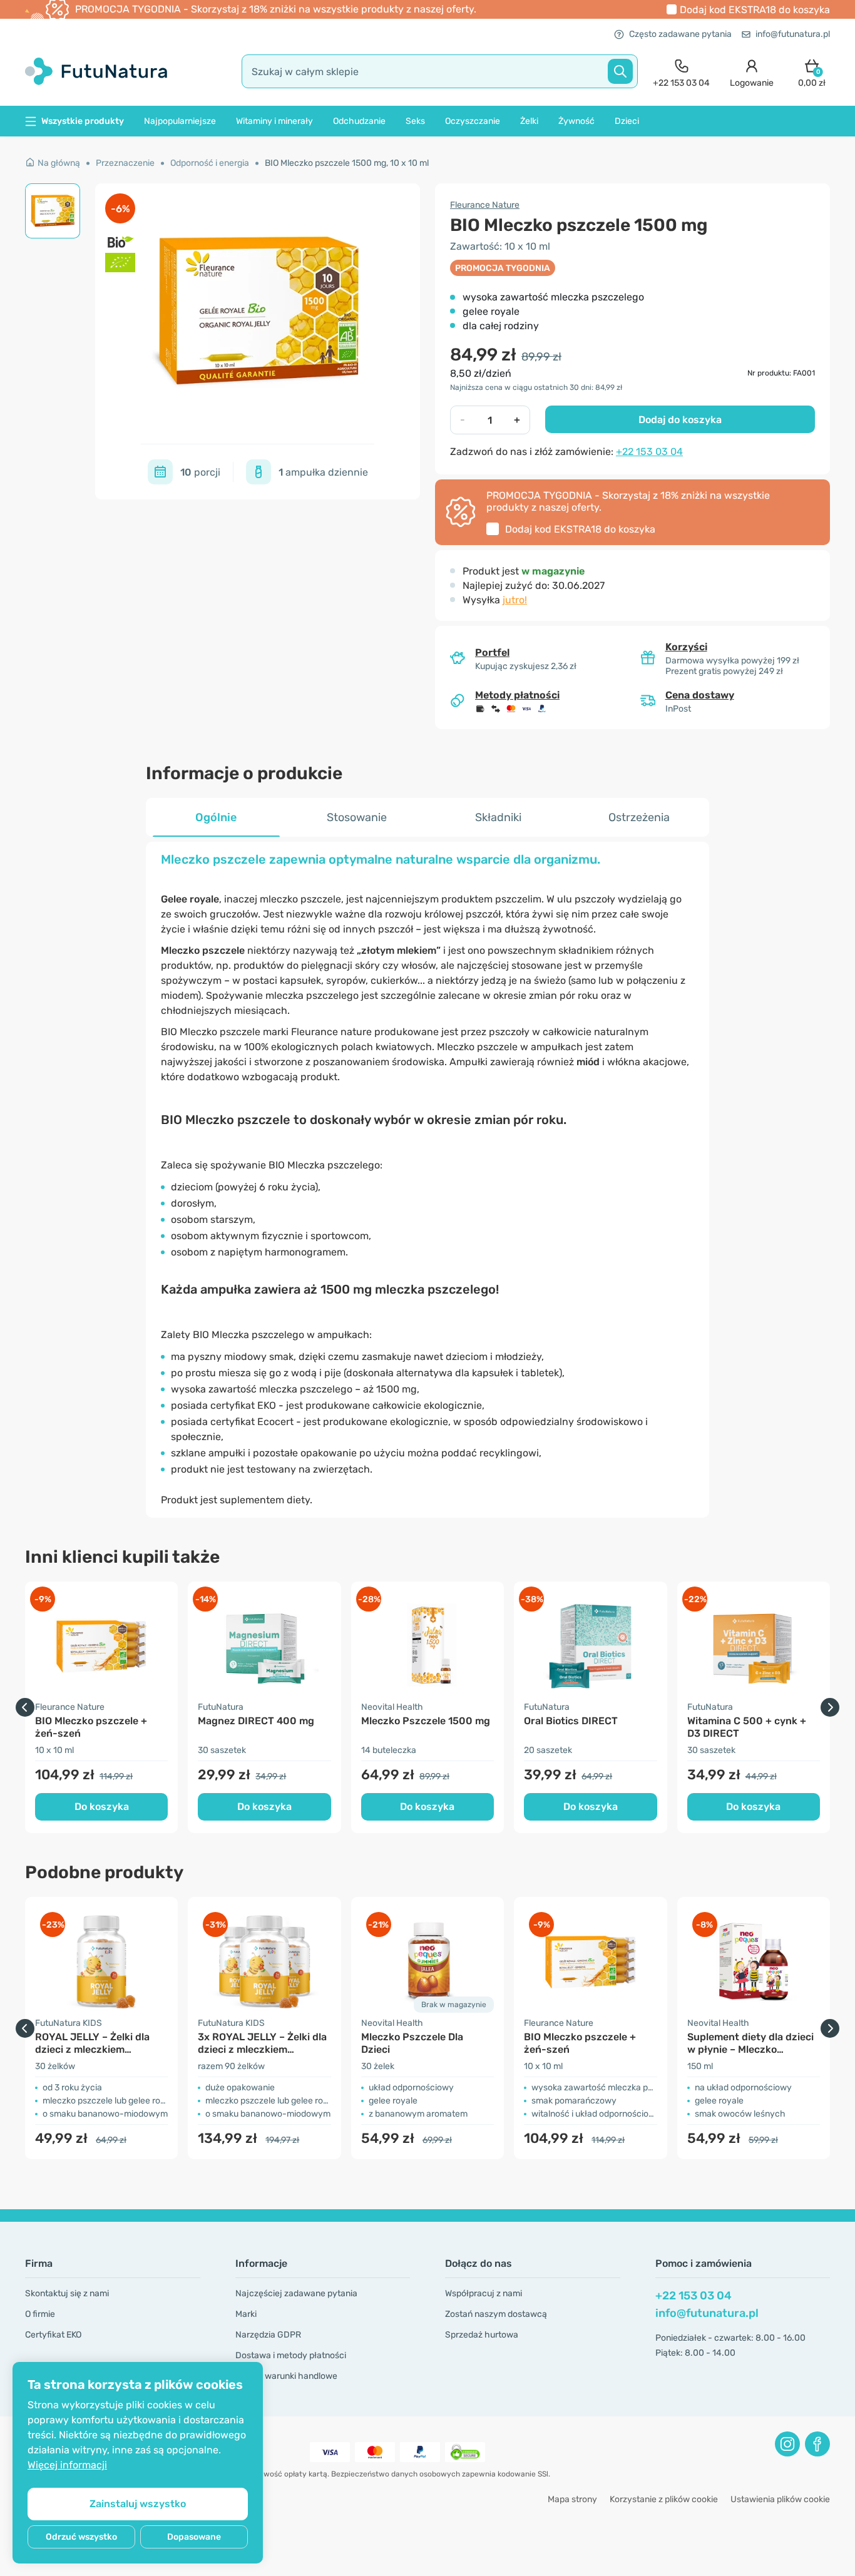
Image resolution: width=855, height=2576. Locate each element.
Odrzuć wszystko (81, 2537)
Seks (415, 121)
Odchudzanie (359, 121)
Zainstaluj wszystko (138, 2504)
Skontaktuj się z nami (67, 2293)
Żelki (529, 121)
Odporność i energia (210, 163)
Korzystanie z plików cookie (664, 2499)
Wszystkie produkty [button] (83, 121)
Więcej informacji (67, 2465)
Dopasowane (194, 2537)
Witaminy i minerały (274, 121)
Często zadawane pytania (680, 34)
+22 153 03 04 (649, 452)
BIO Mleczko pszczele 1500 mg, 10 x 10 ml (347, 163)
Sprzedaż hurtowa (482, 2335)
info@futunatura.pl (793, 34)
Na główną (59, 163)
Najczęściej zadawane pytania (296, 2293)
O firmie (40, 2314)
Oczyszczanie (473, 121)
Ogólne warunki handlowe (286, 2376)
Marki (246, 2314)
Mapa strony (572, 2499)
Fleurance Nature (485, 205)
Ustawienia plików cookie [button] (780, 2499)
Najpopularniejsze (180, 121)
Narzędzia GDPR (268, 2335)
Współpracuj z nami (484, 2293)
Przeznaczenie (125, 163)
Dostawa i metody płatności (291, 2355)
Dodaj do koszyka (680, 420)
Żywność (576, 121)
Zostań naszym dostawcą (496, 2314)
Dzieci (627, 121)
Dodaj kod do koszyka (755, 10)
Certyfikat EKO (53, 2335)
